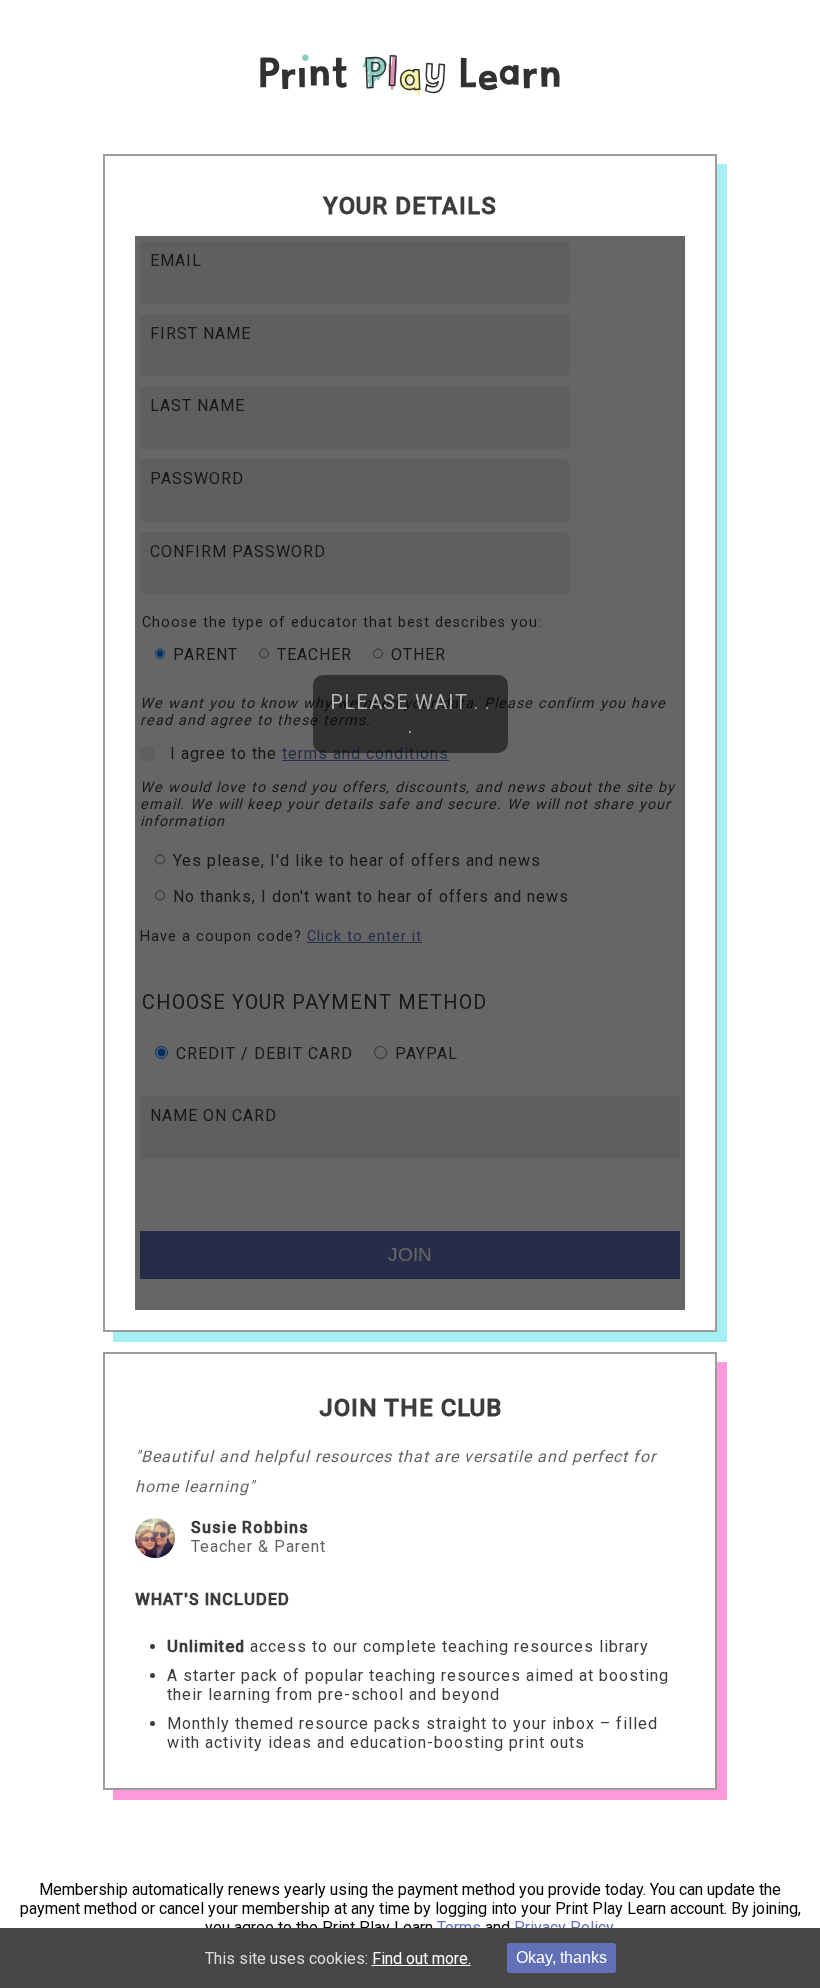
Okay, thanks (561, 1957)
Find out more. (421, 1958)
